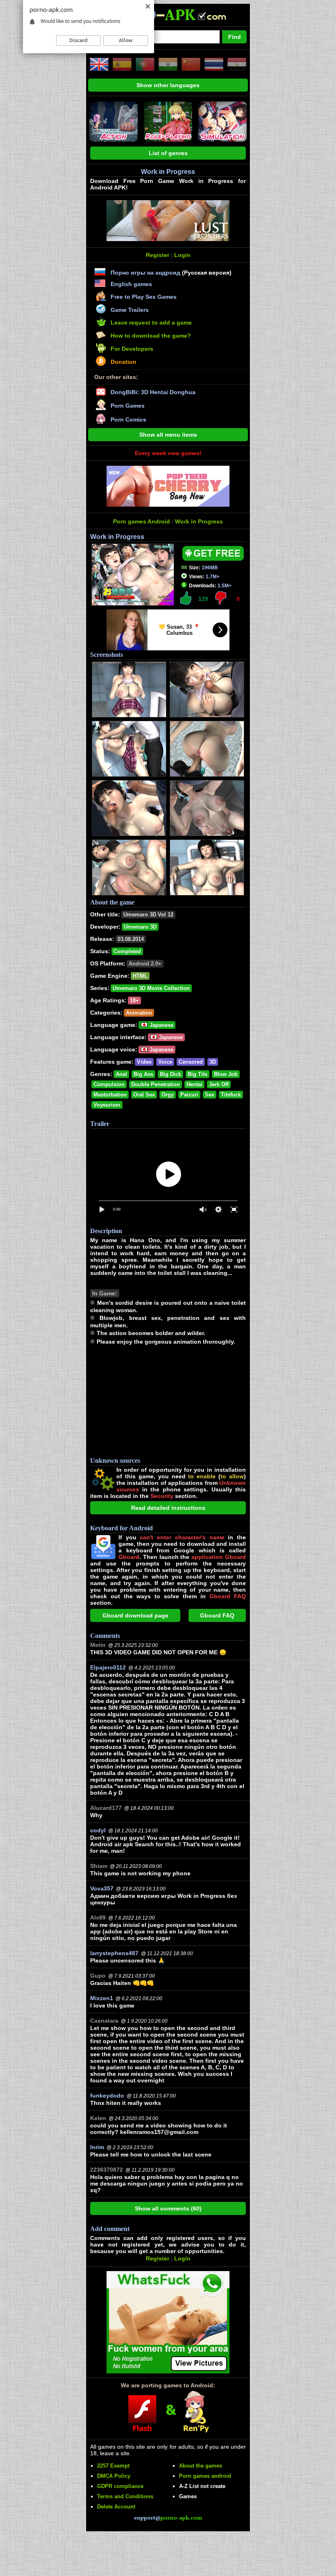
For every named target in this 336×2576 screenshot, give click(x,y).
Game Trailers (130, 310)
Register (158, 255)
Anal (121, 1074)
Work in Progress (199, 521)
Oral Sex (144, 1095)
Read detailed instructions (168, 1508)
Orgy (168, 1095)
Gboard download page (135, 1615)
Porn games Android (142, 521)
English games (131, 284)
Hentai (194, 1084)
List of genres (168, 153)
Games (188, 2496)
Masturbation (110, 1095)
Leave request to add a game (151, 323)
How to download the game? (151, 336)
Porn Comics (128, 420)
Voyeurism (107, 1105)
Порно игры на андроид (145, 273)
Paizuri (189, 1095)
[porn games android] (165, 23)
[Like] (186, 598)
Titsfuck (231, 1095)
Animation (139, 1013)
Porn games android (205, 2476)
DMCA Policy (114, 2476)
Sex (210, 1095)
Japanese (161, 1025)
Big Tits (198, 1074)
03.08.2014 (131, 939)
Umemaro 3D (140, 927)
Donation (124, 362)
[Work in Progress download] (213, 559)
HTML (140, 976)
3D (213, 1062)
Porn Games (128, 406)
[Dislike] (220, 598)
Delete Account (116, 2507)
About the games (201, 2466)
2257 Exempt (113, 2466)
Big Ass (143, 1074)
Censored (191, 1062)
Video (144, 1062)
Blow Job (226, 1074)
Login (182, 255)
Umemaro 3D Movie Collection (151, 988)
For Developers (132, 349)
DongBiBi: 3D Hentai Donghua (153, 392)
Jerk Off (219, 1084)
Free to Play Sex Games (144, 297)
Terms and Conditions (125, 2496)
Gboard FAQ (217, 1615)
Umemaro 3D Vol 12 (148, 915)
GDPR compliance (120, 2486)
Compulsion (109, 1084)
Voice (165, 1062)
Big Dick (170, 1074)
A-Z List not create (202, 2486)
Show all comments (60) (168, 2208)
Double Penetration (156, 1084)
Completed (127, 951)
